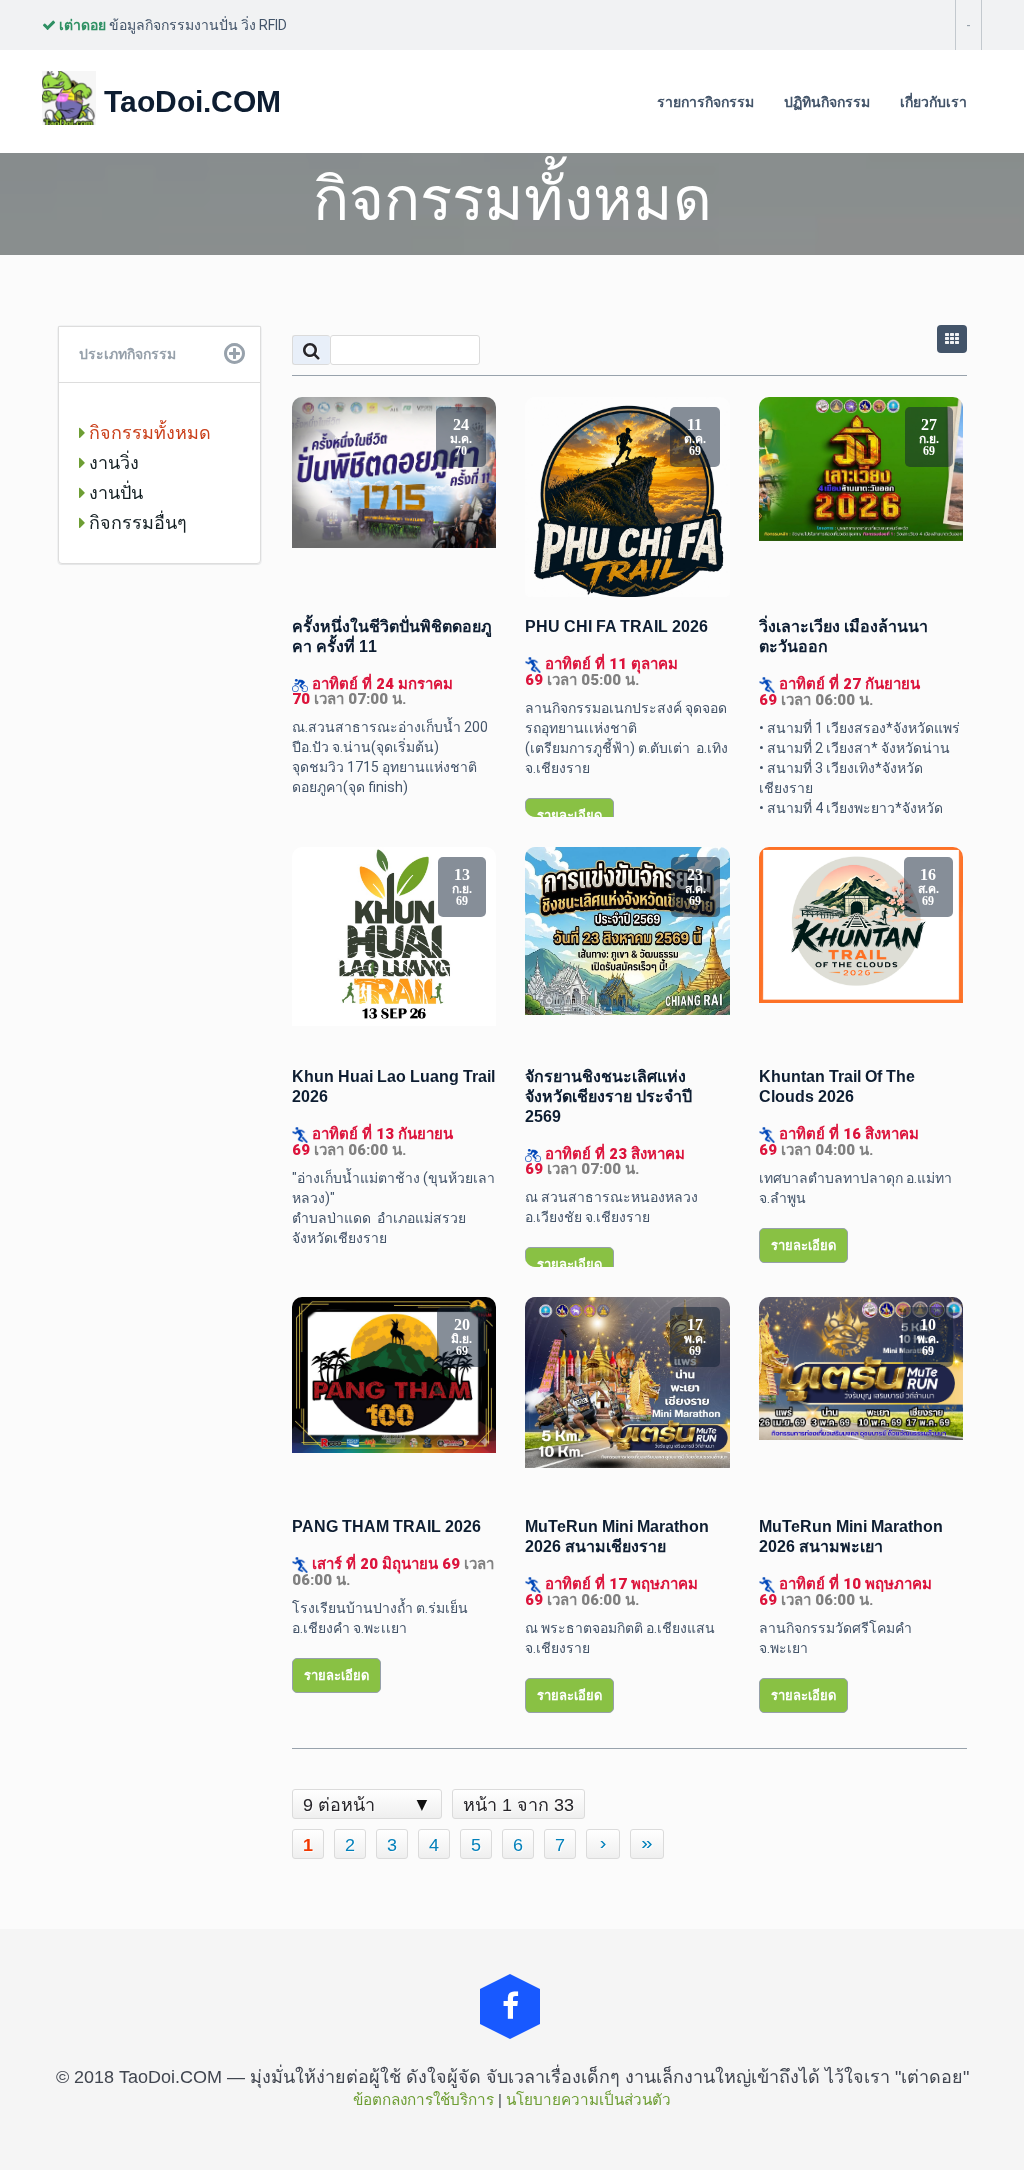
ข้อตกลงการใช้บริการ (423, 2099)
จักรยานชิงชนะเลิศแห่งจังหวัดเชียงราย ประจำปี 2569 (608, 1096)
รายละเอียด (569, 815)
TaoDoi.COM (188, 101)
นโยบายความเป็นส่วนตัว (588, 2099)
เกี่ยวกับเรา (933, 102)
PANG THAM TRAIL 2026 (386, 1526)
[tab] (159, 354)
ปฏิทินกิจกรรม (827, 102)
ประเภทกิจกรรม (127, 354)
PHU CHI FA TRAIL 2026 (616, 626)
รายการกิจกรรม (705, 102)
